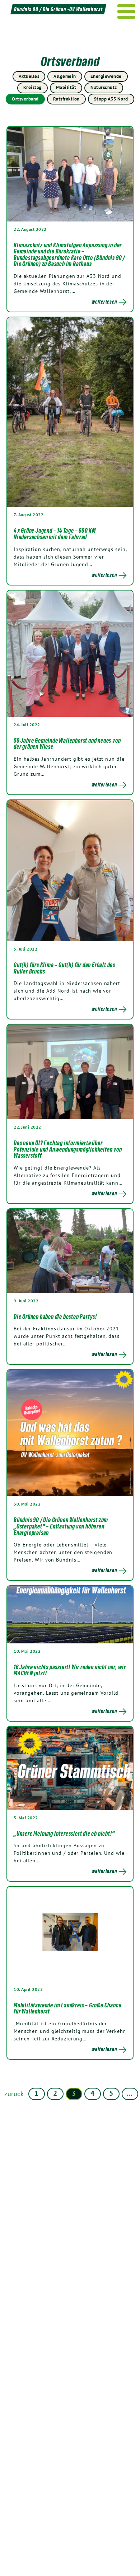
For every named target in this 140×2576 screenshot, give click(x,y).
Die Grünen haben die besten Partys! (55, 1317)
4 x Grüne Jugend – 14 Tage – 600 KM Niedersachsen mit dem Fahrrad (55, 534)
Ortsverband (25, 99)
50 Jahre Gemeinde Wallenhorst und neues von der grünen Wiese (67, 744)
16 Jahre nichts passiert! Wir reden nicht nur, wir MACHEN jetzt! (70, 1670)
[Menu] (127, 11)
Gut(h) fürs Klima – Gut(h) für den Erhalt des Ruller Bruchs (64, 968)
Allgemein (65, 76)
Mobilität (66, 87)
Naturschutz (104, 87)
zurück (14, 2094)
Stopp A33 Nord (111, 99)
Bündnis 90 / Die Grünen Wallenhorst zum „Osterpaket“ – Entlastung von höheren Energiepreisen (61, 1526)
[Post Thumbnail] (70, 174)
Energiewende (106, 76)
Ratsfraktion (66, 99)
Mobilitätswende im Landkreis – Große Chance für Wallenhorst (67, 2008)
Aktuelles (29, 76)
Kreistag (32, 87)
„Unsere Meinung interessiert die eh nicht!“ (64, 1834)
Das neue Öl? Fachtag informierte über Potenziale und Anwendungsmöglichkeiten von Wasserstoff (68, 1149)
